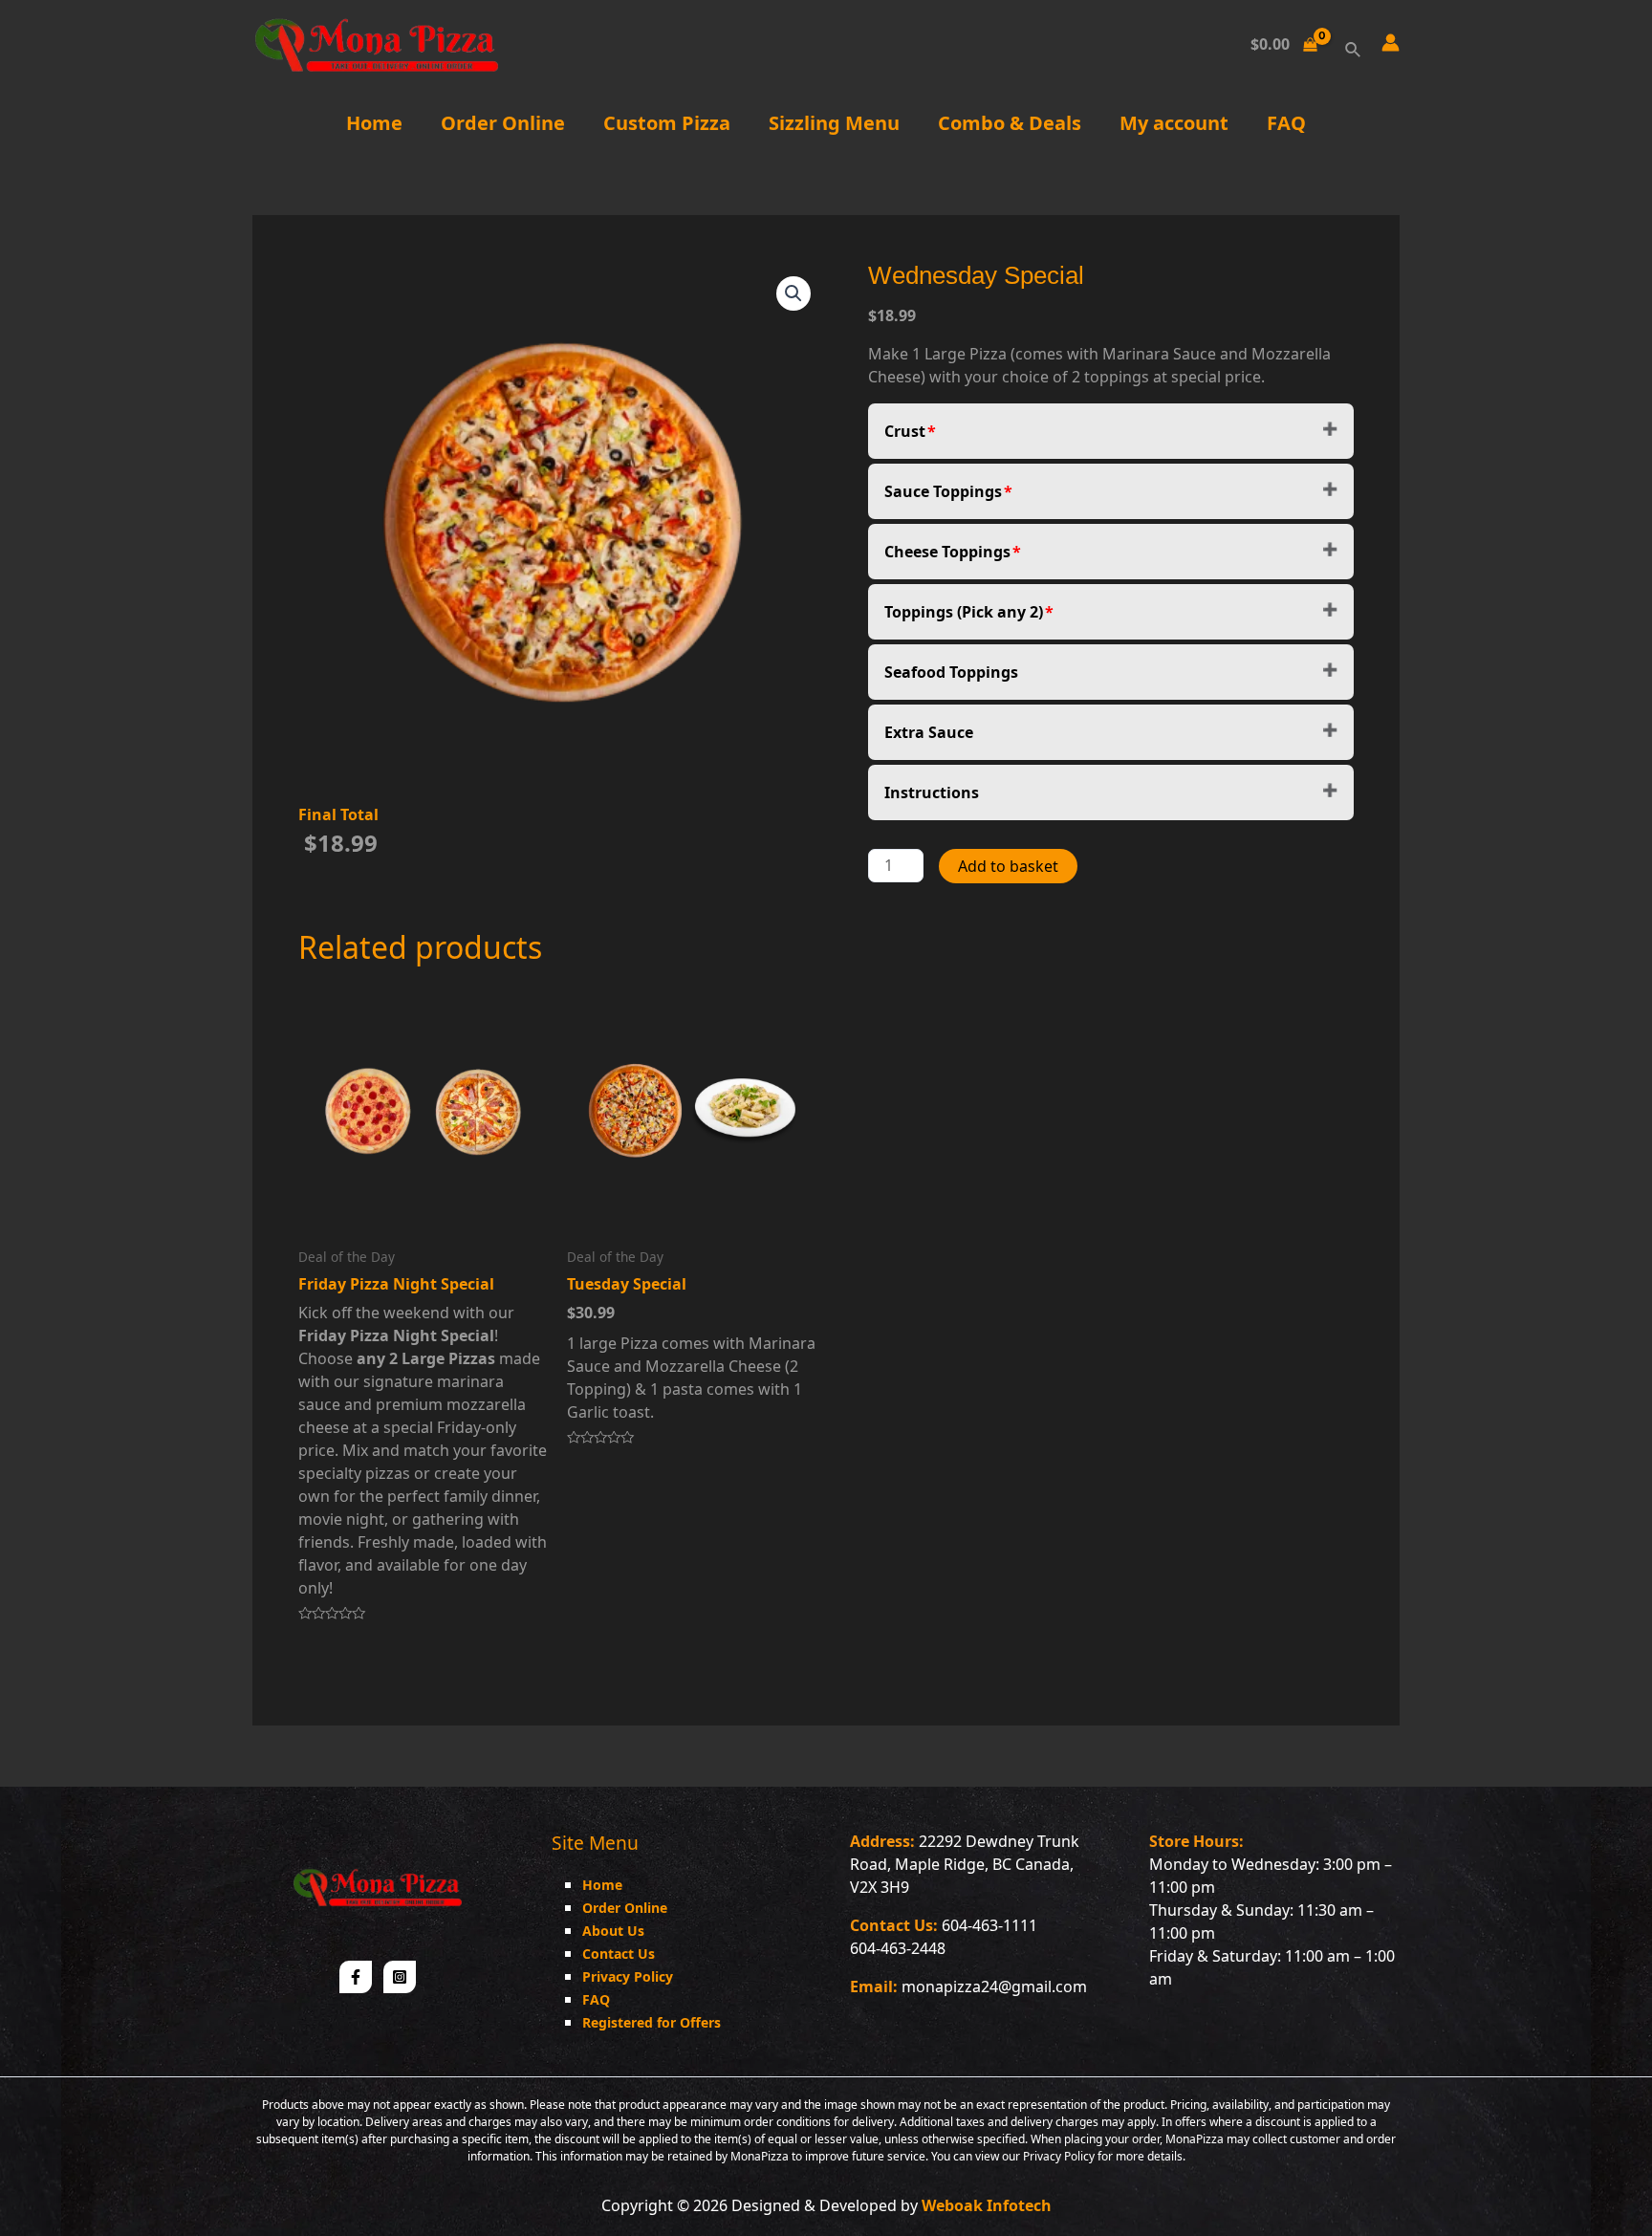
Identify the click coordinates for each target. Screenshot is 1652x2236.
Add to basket (1008, 866)
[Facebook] (356, 1977)
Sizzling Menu (834, 123)
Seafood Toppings (951, 672)
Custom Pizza (667, 123)
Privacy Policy (628, 1976)
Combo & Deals (1010, 123)
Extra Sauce (929, 732)
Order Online (503, 123)
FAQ (1286, 123)
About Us (613, 1931)
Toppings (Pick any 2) (964, 612)
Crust (905, 431)
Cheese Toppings (947, 552)
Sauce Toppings (943, 491)
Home (374, 123)
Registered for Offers (652, 2022)
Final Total (338, 814)
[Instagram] (400, 1977)
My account (1174, 123)
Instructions (932, 792)
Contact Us (619, 1954)
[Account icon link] (1391, 43)
